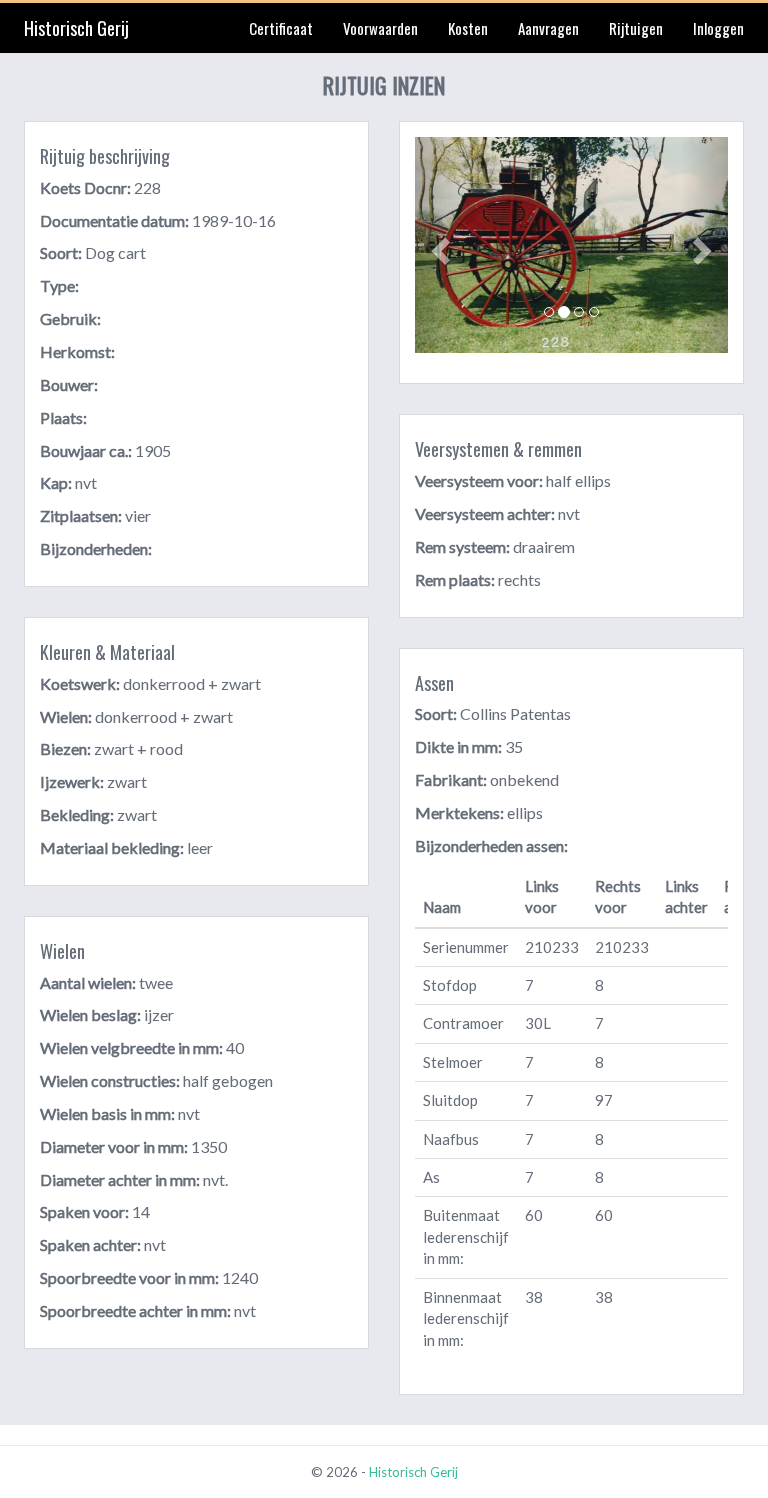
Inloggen (718, 28)
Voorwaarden (380, 28)
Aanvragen (548, 28)
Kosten (468, 28)
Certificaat (281, 28)
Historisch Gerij (76, 28)
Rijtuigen (636, 28)
